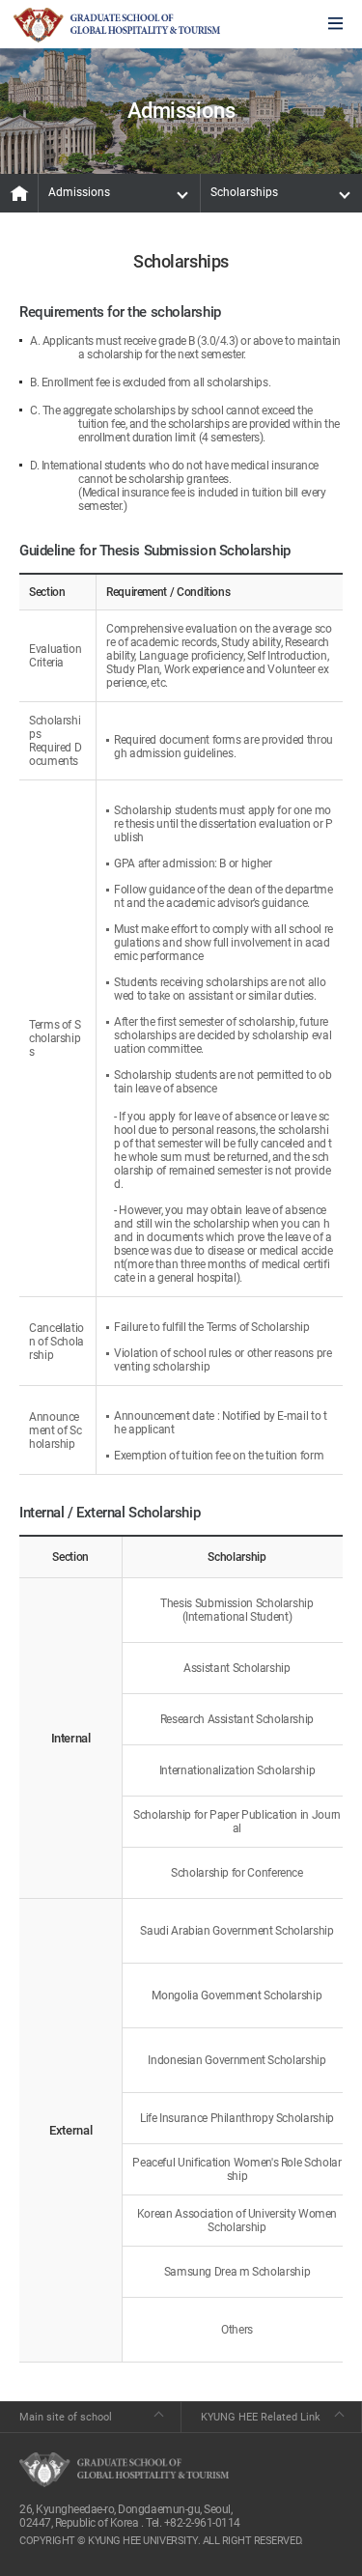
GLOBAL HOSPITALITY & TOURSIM (117, 25)
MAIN (19, 193)
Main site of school (66, 2417)
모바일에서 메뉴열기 (335, 25)
